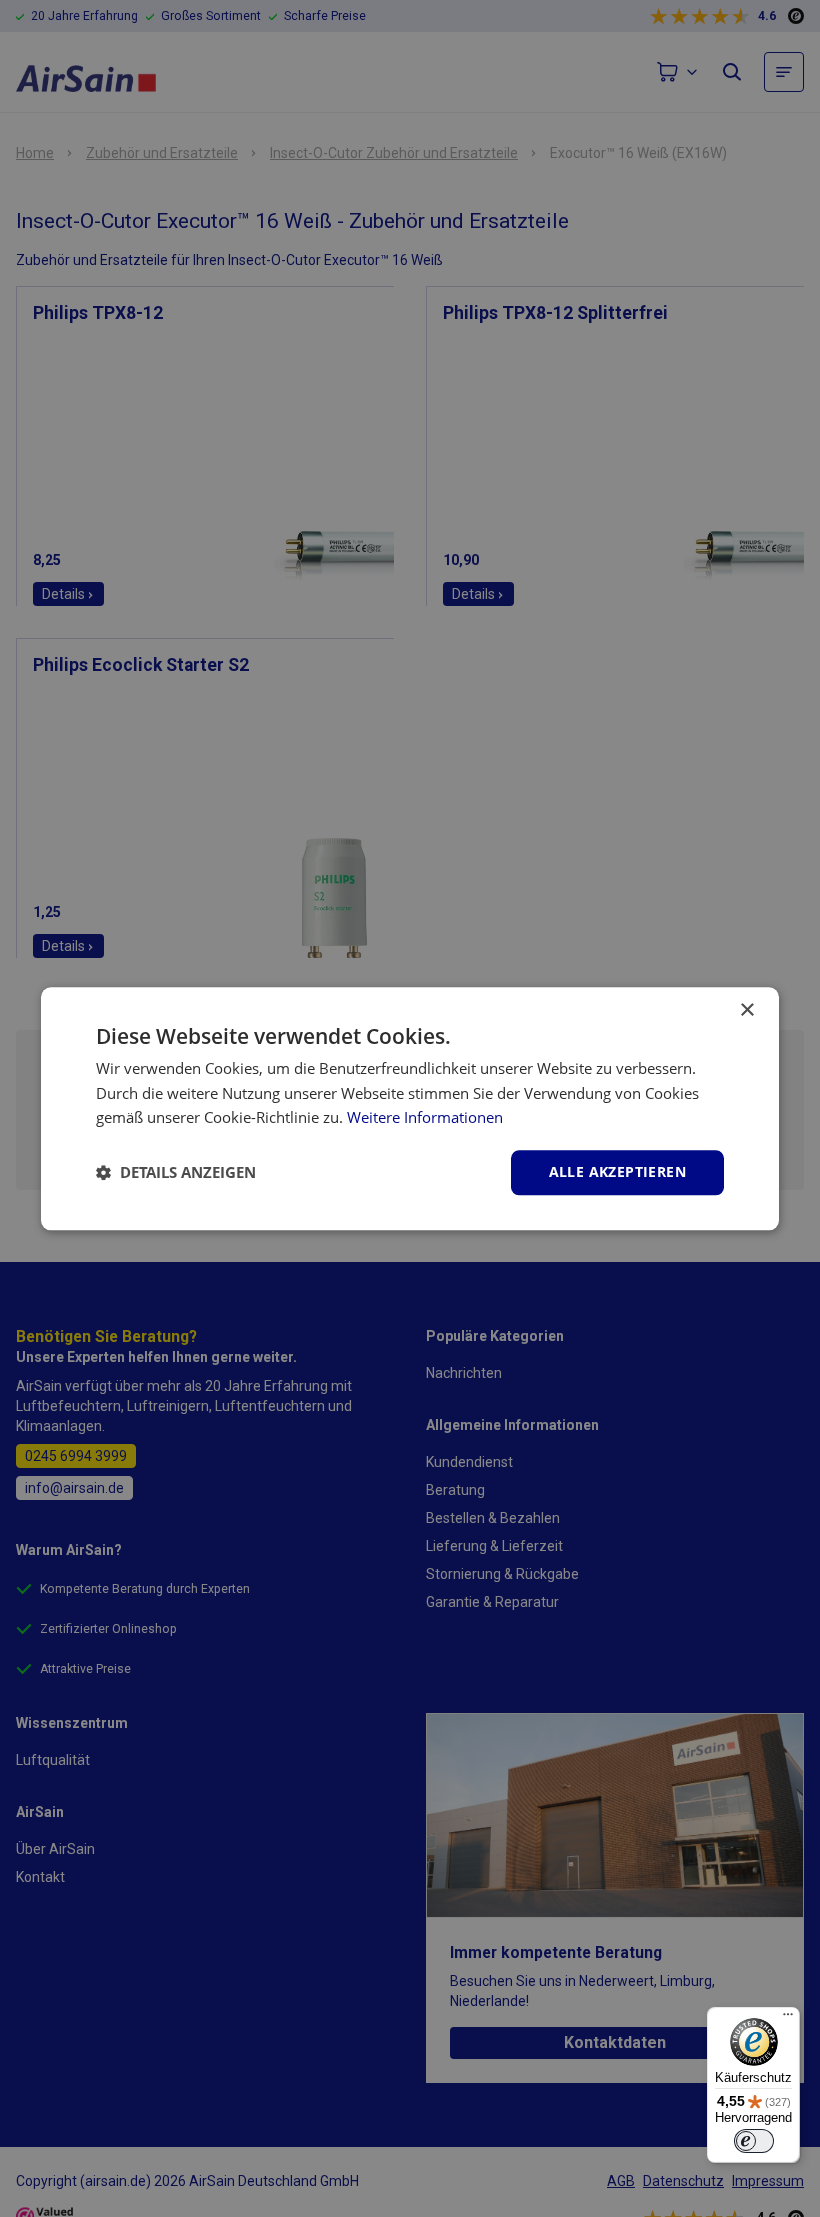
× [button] (746, 1010)
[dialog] (410, 1108)
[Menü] (788, 2019)
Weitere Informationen (425, 1118)
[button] (176, 1173)
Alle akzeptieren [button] (617, 1171)
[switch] (754, 2141)
